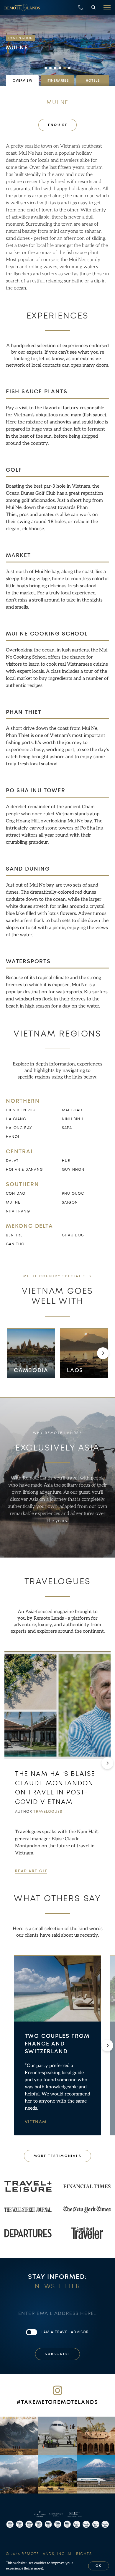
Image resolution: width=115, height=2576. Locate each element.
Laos (75, 1370)
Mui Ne (13, 1202)
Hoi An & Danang (24, 1170)
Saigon (70, 1202)
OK (99, 2566)
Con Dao (16, 1194)
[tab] (22, 80)
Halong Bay (19, 1128)
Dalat (12, 1161)
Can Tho (15, 1244)
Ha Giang (16, 1119)
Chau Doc (73, 1235)
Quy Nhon (73, 1170)
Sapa (67, 1128)
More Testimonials (58, 2156)
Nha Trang (18, 1211)
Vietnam (36, 2122)
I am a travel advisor (65, 2332)
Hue (66, 1161)
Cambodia (31, 1370)
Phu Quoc (73, 1194)
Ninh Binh (73, 1119)
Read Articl (31, 1871)
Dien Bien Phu (21, 1110)
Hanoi (13, 1137)
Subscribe (57, 2354)
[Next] (103, 1353)
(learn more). (34, 2568)
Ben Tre (14, 1235)
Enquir (57, 125)
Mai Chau (72, 1110)
